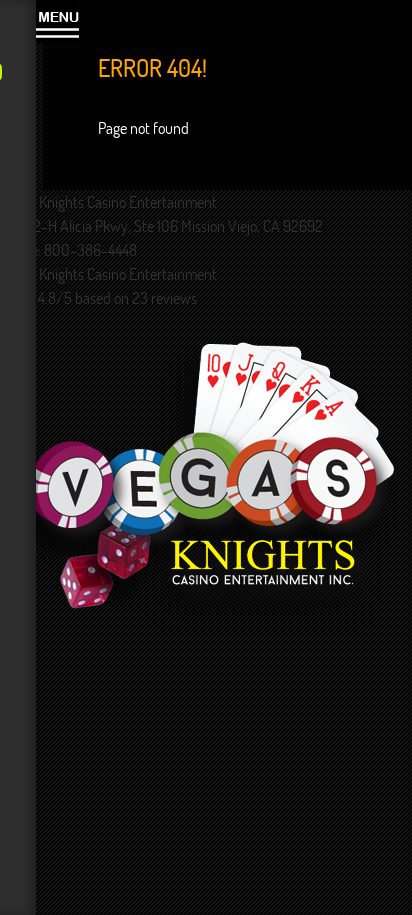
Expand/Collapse (57, 21)
